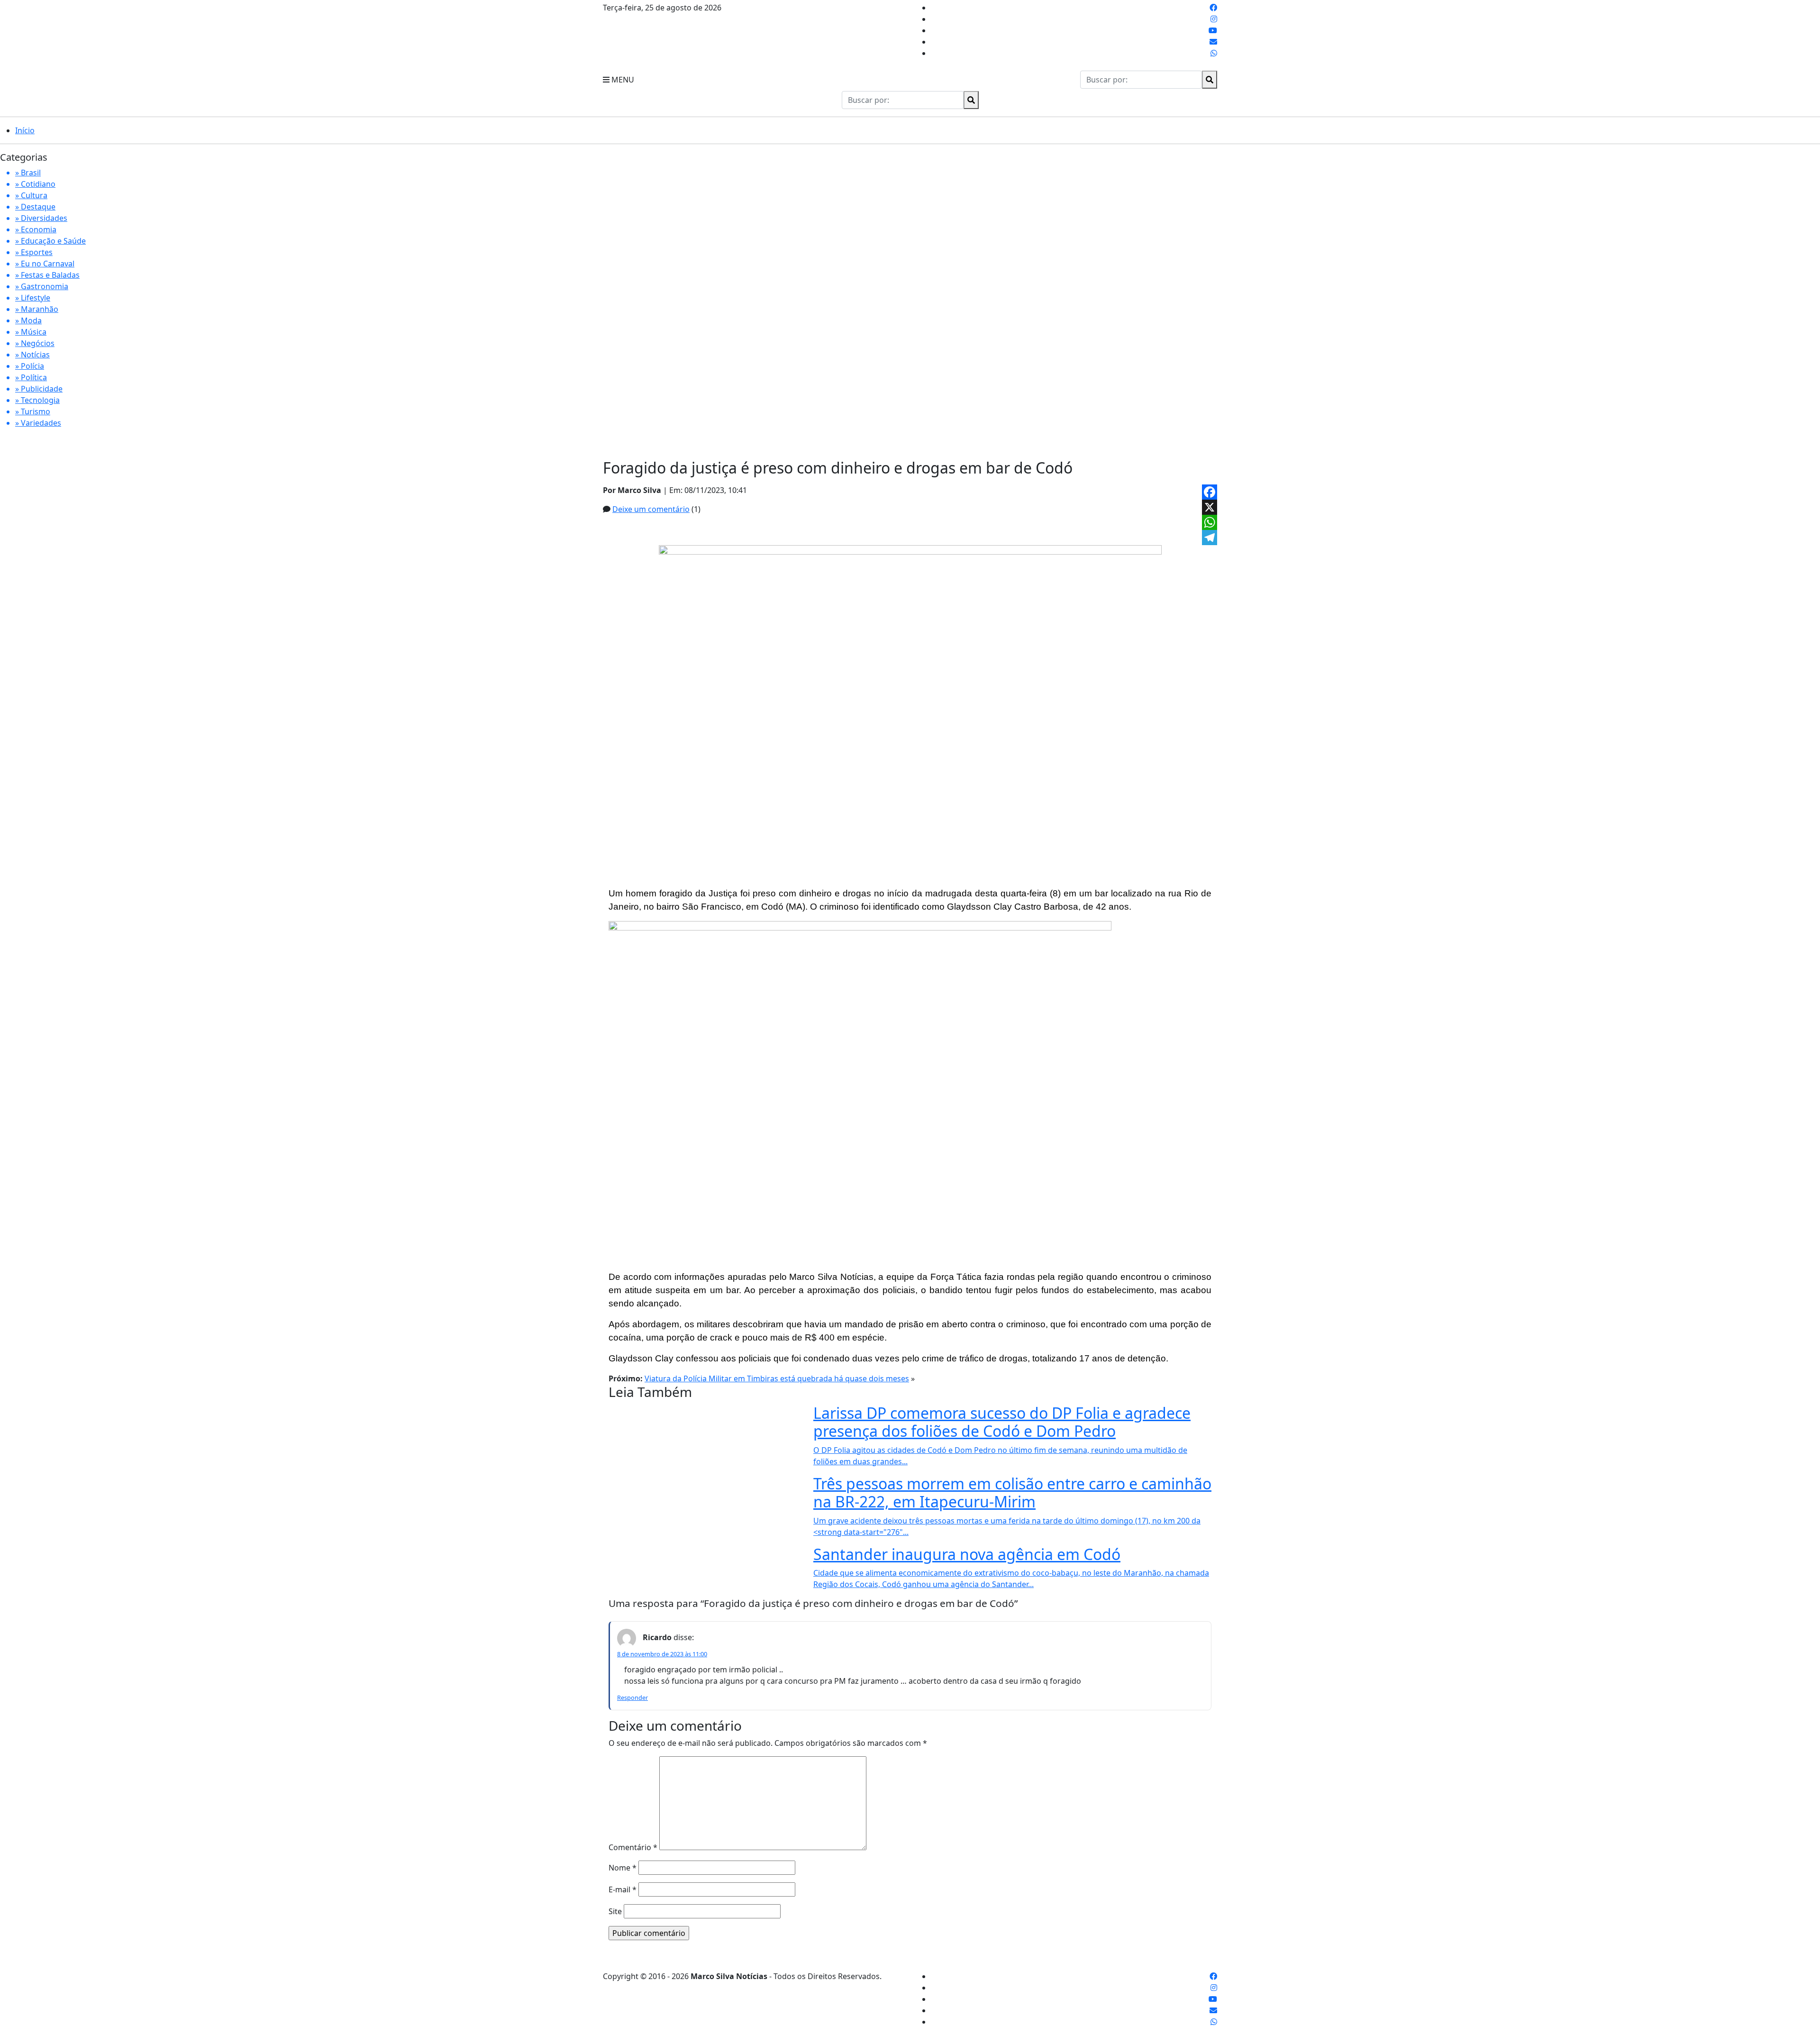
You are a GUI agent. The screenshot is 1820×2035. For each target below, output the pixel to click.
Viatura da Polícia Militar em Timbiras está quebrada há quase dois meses (777, 1378)
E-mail (623, 1889)
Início (25, 130)
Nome (623, 1868)
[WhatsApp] (1210, 522)
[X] (1210, 507)
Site (615, 1911)
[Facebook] (1210, 492)
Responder (632, 1697)
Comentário (633, 1847)
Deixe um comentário (651, 509)
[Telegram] (1210, 538)
